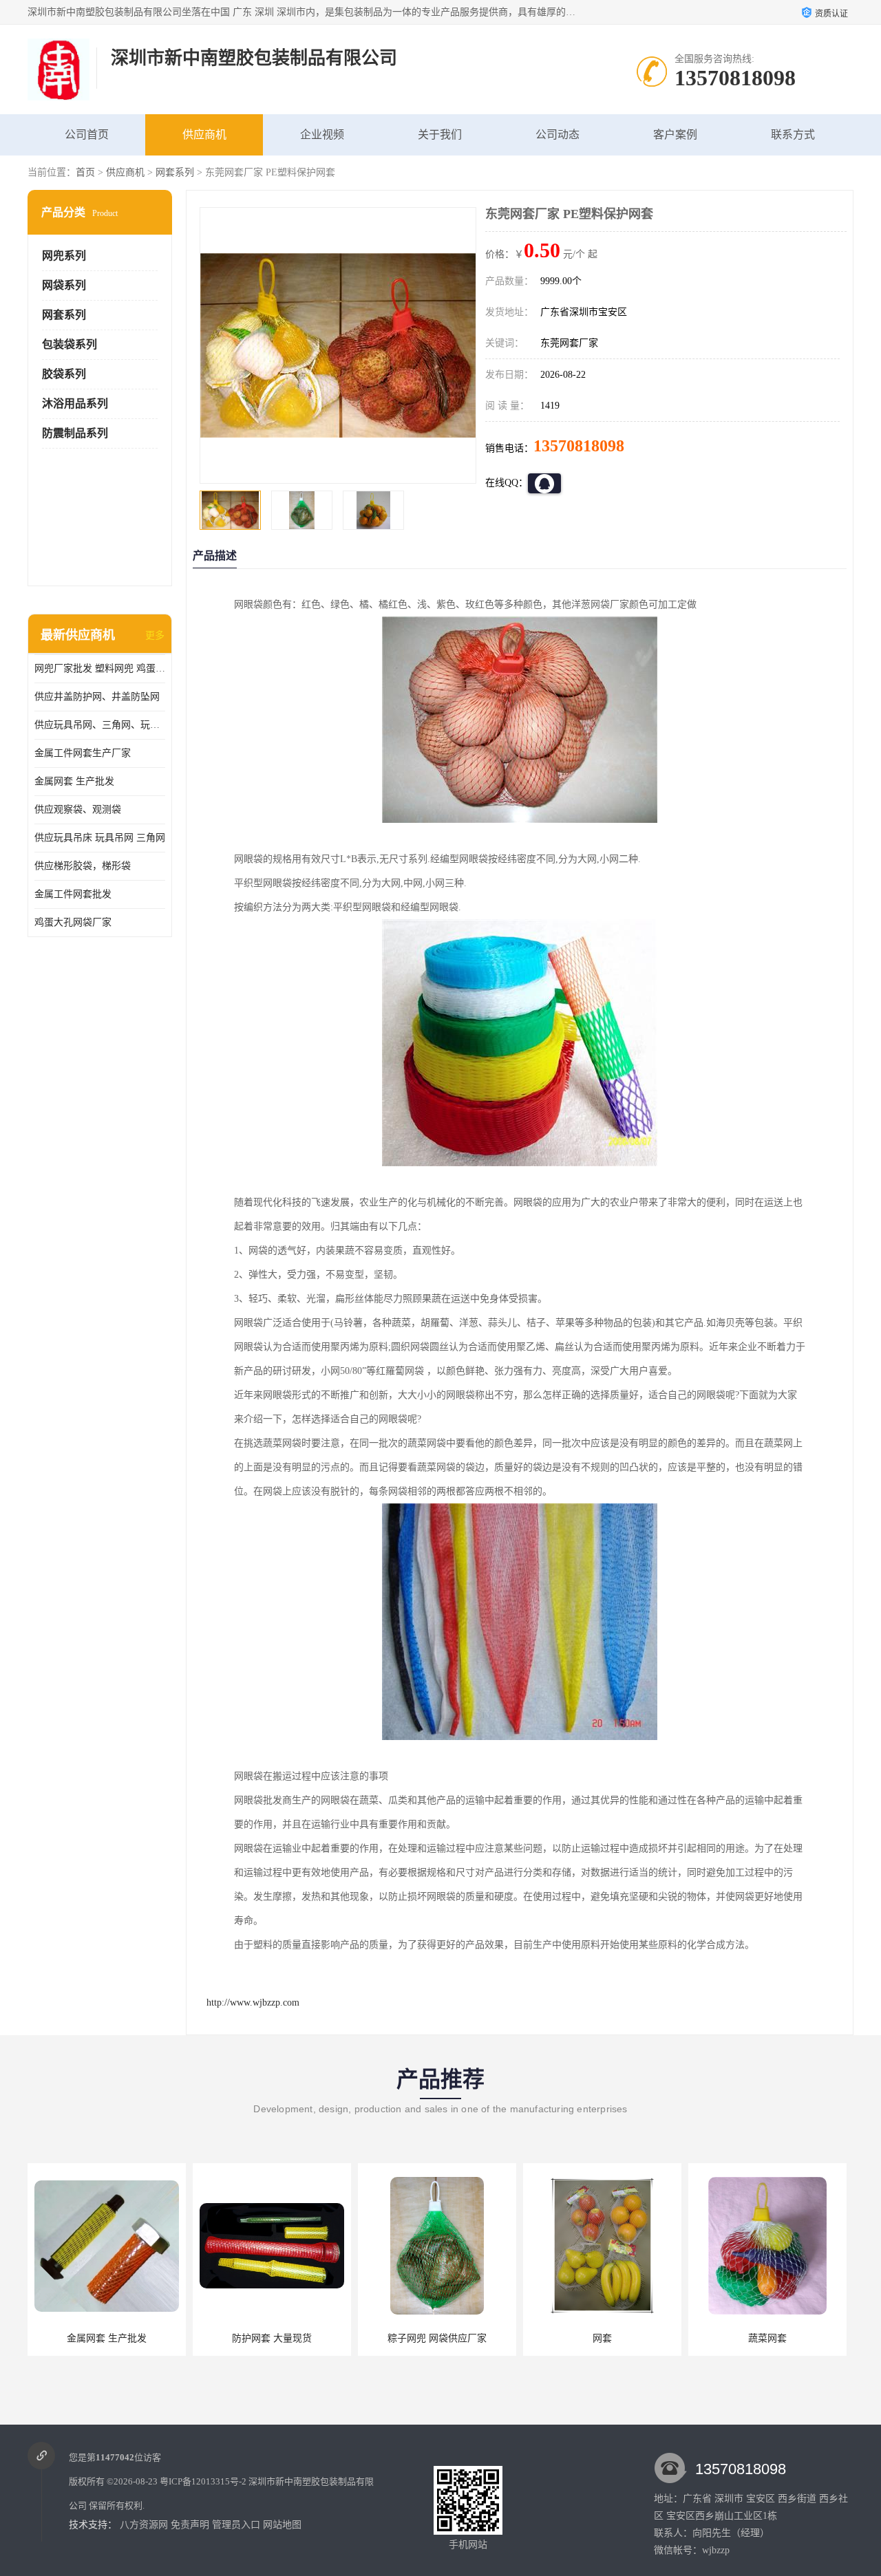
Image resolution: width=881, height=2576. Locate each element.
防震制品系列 (75, 433)
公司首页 (87, 135)
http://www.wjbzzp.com (253, 2003)
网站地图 (282, 2525)
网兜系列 (64, 256)
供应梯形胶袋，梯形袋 (83, 866)
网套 (437, 2338)
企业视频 (322, 135)
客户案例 (675, 135)
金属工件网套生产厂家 (83, 753)
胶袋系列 (64, 374)
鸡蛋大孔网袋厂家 (73, 922)
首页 (85, 172)
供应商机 (204, 135)
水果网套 (767, 2338)
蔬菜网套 (602, 2338)
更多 (155, 635)
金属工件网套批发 (73, 894)
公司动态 (558, 135)
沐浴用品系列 (75, 404)
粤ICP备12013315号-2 (203, 2481)
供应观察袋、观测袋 (78, 809)
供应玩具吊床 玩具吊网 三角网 (100, 838)
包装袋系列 (70, 344)
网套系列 (175, 172)
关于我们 (440, 135)
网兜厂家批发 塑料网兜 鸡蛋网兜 (100, 668)
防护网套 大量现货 (107, 2338)
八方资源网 (144, 2525)
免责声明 (190, 2525)
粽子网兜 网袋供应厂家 (272, 2338)
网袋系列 (64, 285)
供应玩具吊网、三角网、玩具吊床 (100, 725)
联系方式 (793, 135)
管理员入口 (236, 2525)
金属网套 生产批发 (74, 781)
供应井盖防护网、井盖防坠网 (97, 697)
